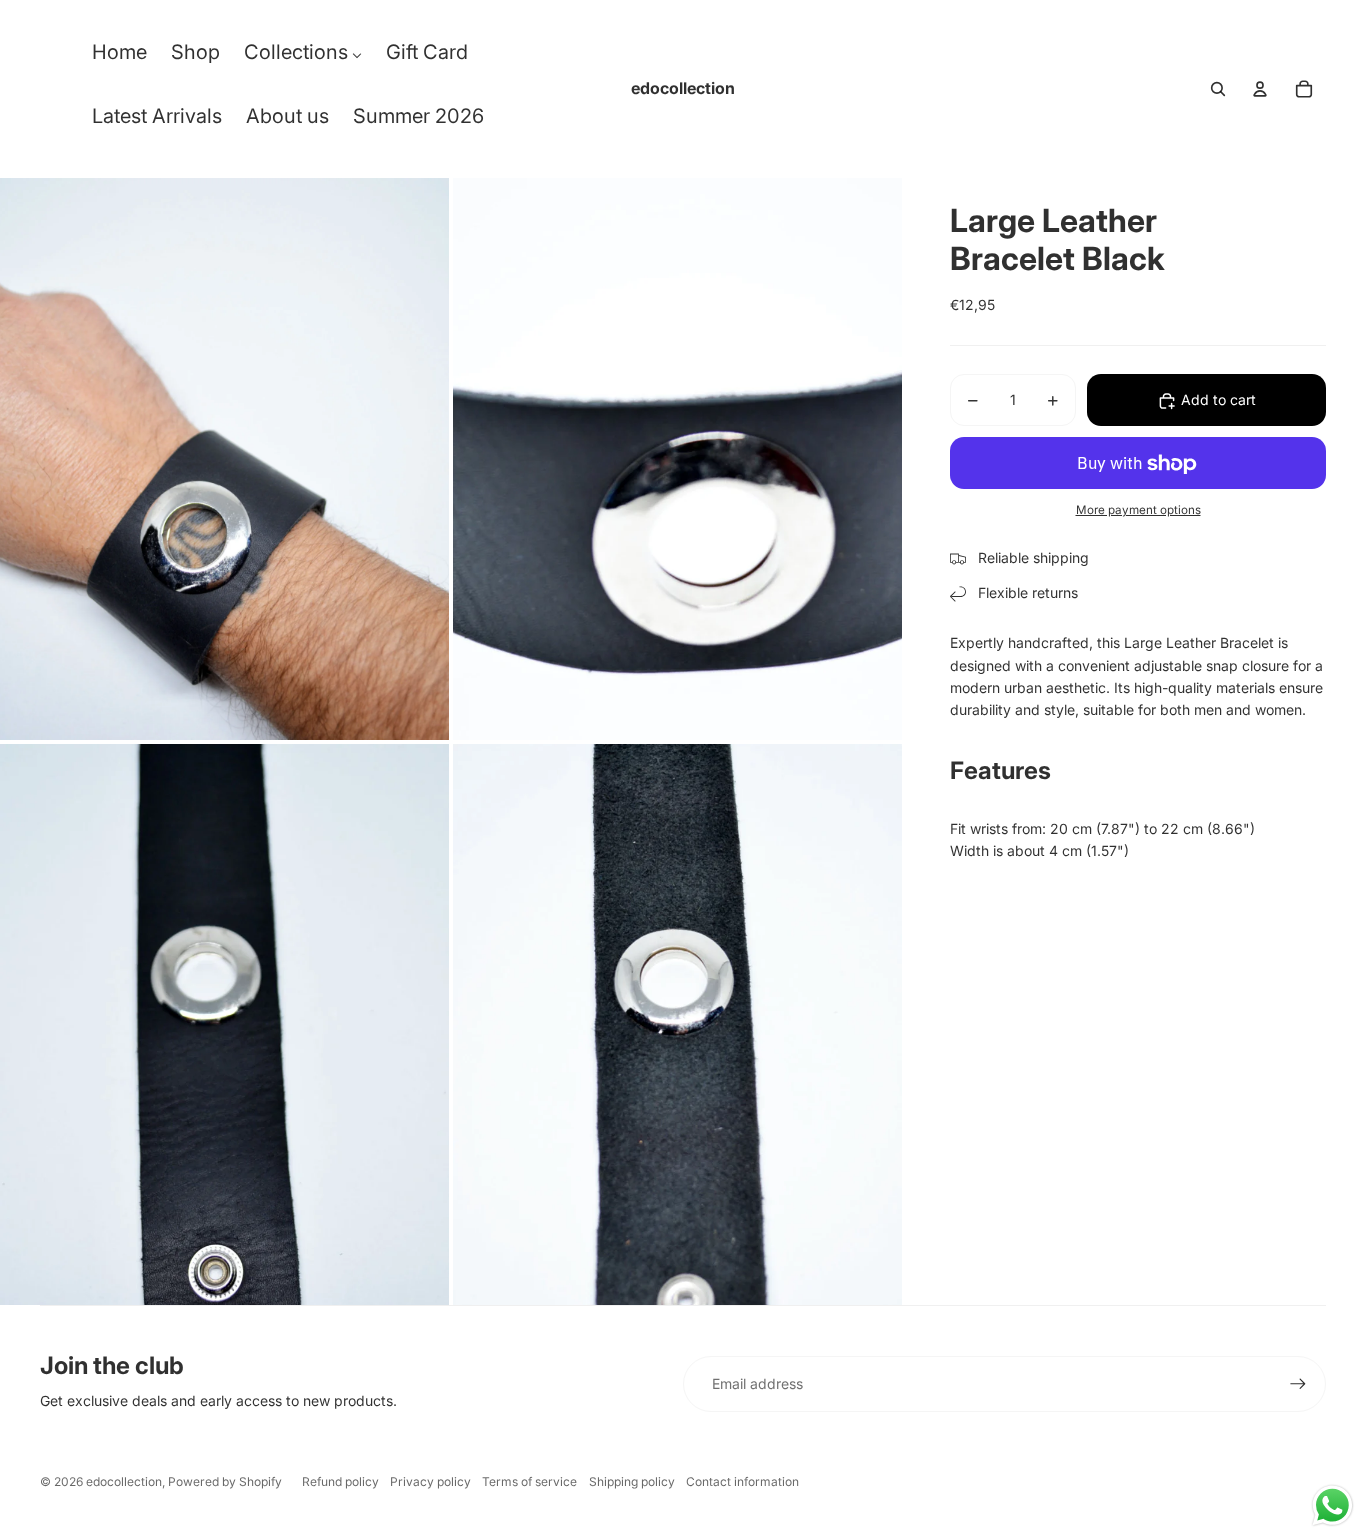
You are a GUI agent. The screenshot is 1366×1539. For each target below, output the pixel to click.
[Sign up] (1298, 1384)
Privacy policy (430, 1481)
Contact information (742, 1481)
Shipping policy (632, 1481)
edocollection (124, 1481)
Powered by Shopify (225, 1481)
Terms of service (529, 1481)
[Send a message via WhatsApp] (1332, 1505)
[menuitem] (119, 57)
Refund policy (340, 1481)
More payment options (1138, 510)
